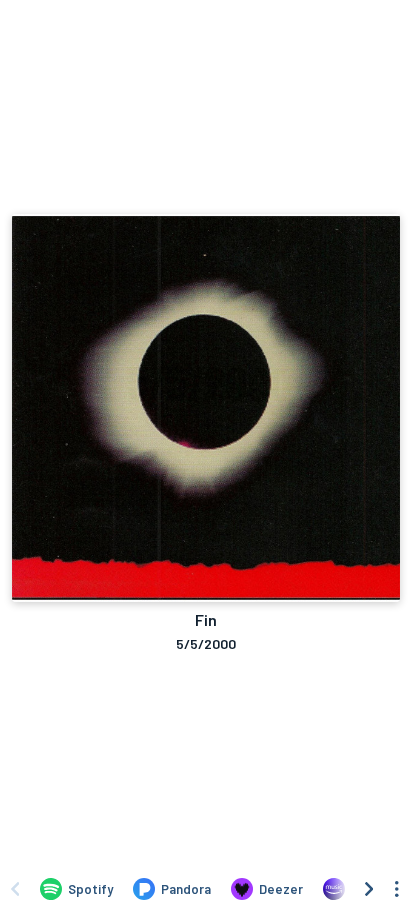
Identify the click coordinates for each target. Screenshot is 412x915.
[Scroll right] (369, 889)
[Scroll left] (15, 889)
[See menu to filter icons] (397, 889)
